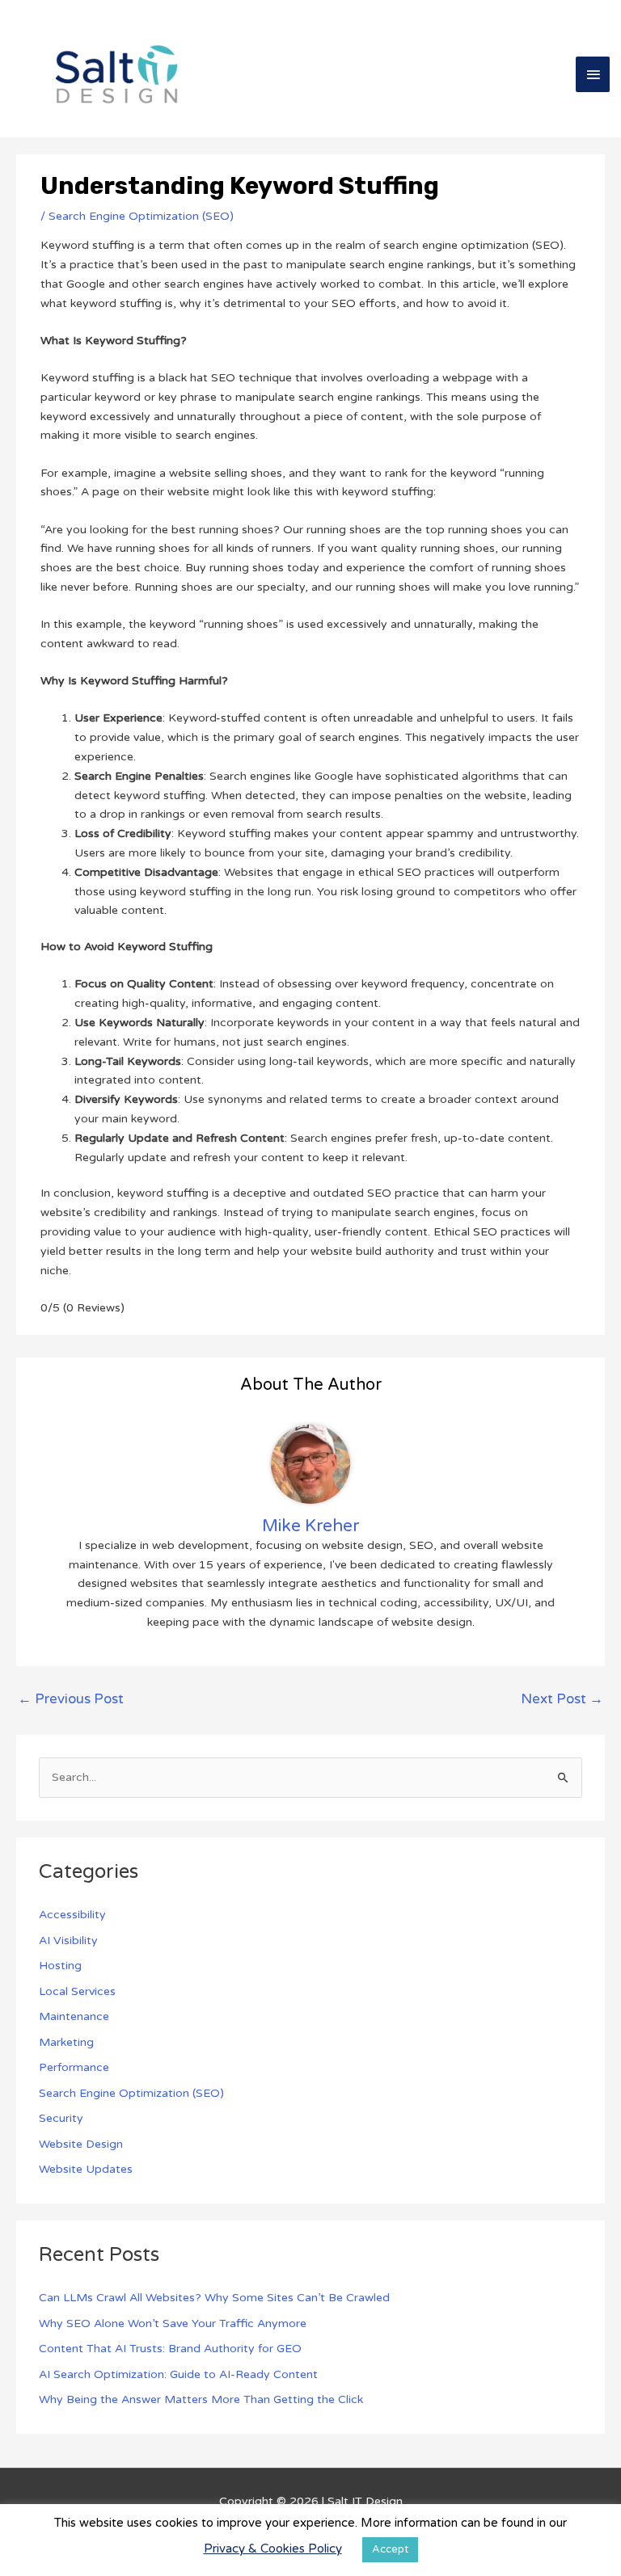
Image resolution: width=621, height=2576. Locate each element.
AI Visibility (68, 1940)
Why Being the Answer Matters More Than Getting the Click (201, 2399)
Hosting (60, 1966)
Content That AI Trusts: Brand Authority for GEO (170, 2349)
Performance (74, 2067)
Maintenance (74, 2016)
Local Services (77, 1991)
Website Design (81, 2144)
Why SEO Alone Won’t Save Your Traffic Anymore (173, 2323)
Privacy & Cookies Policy (273, 2549)
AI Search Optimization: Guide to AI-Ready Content (178, 2374)
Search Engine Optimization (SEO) (141, 216)
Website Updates (86, 2169)
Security (61, 2118)
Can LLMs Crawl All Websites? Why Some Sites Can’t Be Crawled (214, 2298)
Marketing (66, 2042)
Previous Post (71, 1699)
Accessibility (72, 1915)
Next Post (562, 1699)
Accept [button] (390, 2549)
